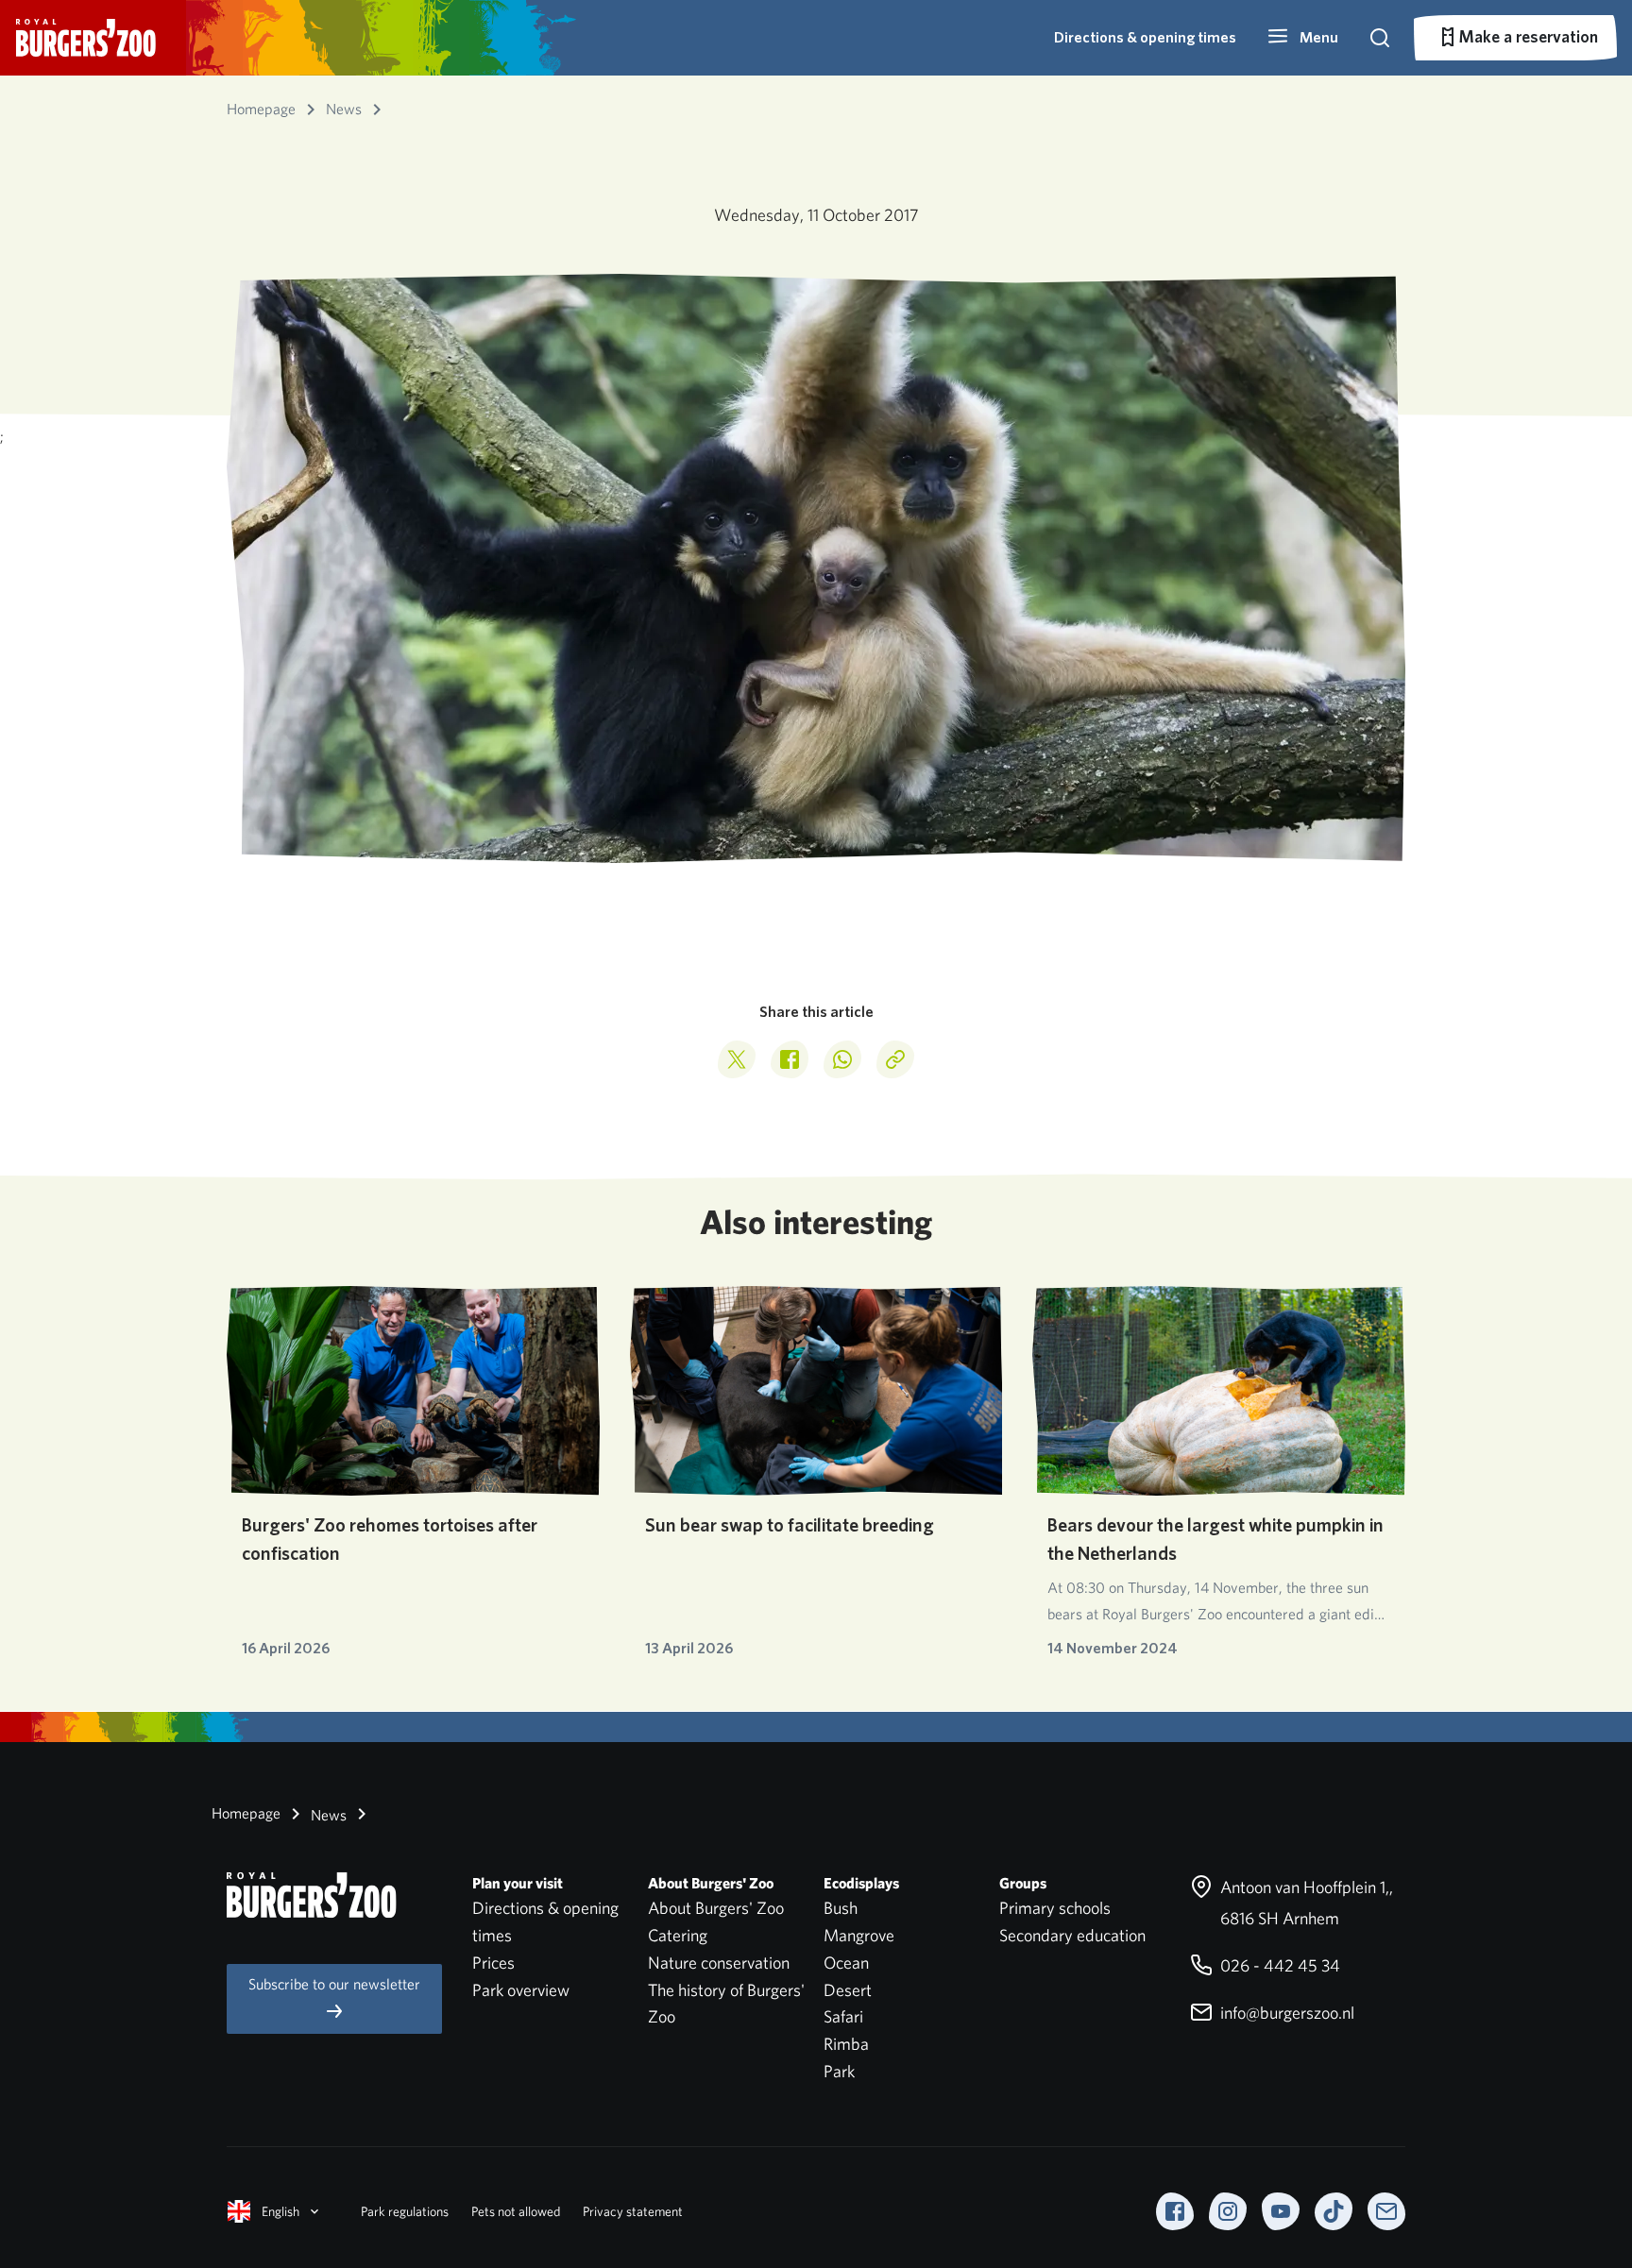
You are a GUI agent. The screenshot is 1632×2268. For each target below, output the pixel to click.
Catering (678, 1935)
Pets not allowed (516, 2211)
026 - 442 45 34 (1278, 1965)
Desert (848, 1990)
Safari (843, 2016)
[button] (1302, 38)
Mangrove (859, 1935)
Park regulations (405, 2211)
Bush (841, 1908)
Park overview (521, 1990)
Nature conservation (719, 1963)
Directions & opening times (1145, 37)
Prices (493, 1963)
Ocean (846, 1963)
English (280, 2211)
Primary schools (1055, 1908)
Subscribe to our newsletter (334, 1984)
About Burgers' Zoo (716, 1908)
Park (839, 2071)
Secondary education (1072, 1935)
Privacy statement (633, 2211)
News (327, 1815)
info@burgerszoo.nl (1285, 2013)
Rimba (846, 2044)
